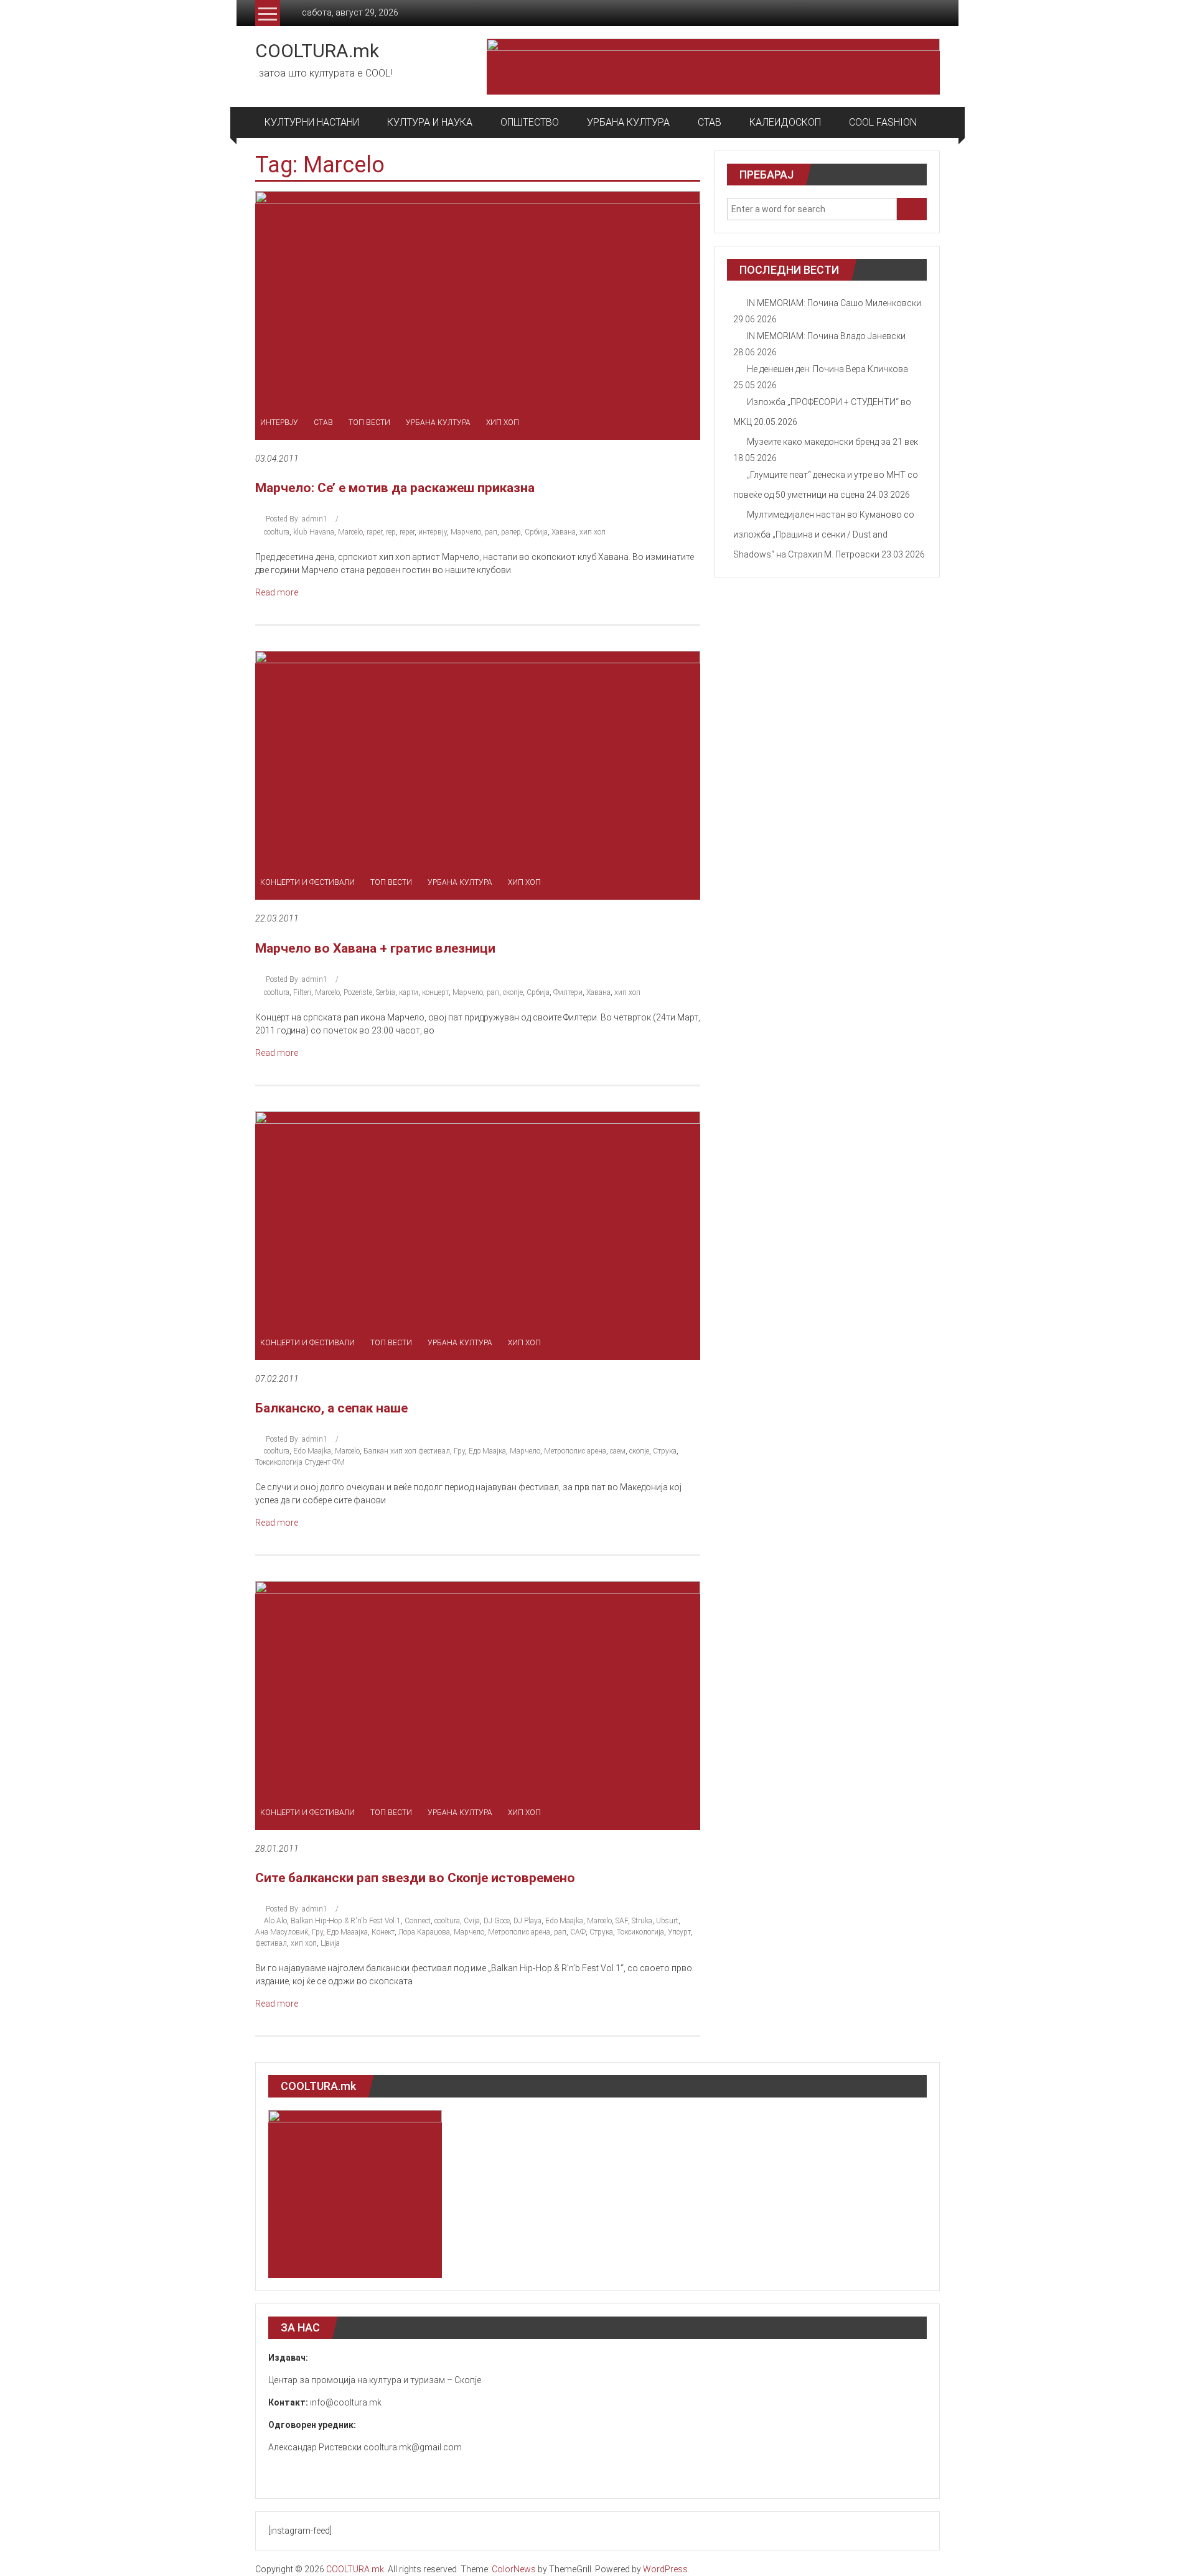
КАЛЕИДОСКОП (785, 122)
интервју (433, 532)
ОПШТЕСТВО (530, 122)
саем (618, 1451)
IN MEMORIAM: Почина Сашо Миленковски (834, 303)
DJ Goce (497, 1921)
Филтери (568, 992)
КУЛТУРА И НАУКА (430, 122)
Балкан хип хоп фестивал (407, 1451)
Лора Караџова (424, 1932)
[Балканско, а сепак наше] (478, 1234)
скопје (513, 992)
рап (491, 532)
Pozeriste (358, 992)
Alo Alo (275, 1921)
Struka (642, 1921)
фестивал (271, 1943)
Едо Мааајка (347, 1932)
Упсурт (679, 1932)
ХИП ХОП (503, 422)
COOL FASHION (883, 122)
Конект (383, 1932)
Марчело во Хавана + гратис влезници (375, 948)
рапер (511, 532)
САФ (578, 1932)
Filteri (302, 992)
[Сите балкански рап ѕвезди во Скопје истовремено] (478, 1705)
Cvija (472, 1921)
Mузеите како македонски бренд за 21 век (832, 442)
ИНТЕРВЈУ (279, 422)
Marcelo (350, 532)
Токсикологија (640, 1932)
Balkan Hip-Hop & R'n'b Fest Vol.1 (346, 1921)
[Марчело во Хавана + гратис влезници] (478, 775)
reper (407, 532)
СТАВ (710, 122)
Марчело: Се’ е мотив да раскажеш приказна (395, 488)
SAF (622, 1921)
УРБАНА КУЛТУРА (628, 122)
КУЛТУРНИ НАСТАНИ (312, 122)
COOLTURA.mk (317, 51)
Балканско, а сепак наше (331, 1408)
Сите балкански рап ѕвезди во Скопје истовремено (415, 1878)
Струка (665, 1451)
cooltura (277, 532)
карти (409, 992)
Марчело (466, 532)
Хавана (564, 532)
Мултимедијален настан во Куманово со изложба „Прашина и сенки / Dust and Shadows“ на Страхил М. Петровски (824, 534)
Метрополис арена (575, 1451)
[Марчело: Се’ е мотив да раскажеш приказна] (478, 315)
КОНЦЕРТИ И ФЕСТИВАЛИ (307, 882)
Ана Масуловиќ (282, 1932)
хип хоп (593, 532)
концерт (435, 992)
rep (391, 532)
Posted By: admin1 (297, 519)
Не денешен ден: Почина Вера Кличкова (827, 369)
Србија (536, 532)
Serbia (386, 992)
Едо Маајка (487, 1451)
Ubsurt (667, 1921)
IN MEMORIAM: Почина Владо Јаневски (826, 336)
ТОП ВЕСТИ (369, 422)
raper (374, 532)
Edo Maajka (312, 1451)
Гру (459, 1451)
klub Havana (314, 532)
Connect (418, 1921)
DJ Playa (527, 1921)
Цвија (330, 1943)
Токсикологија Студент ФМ (300, 1462)
